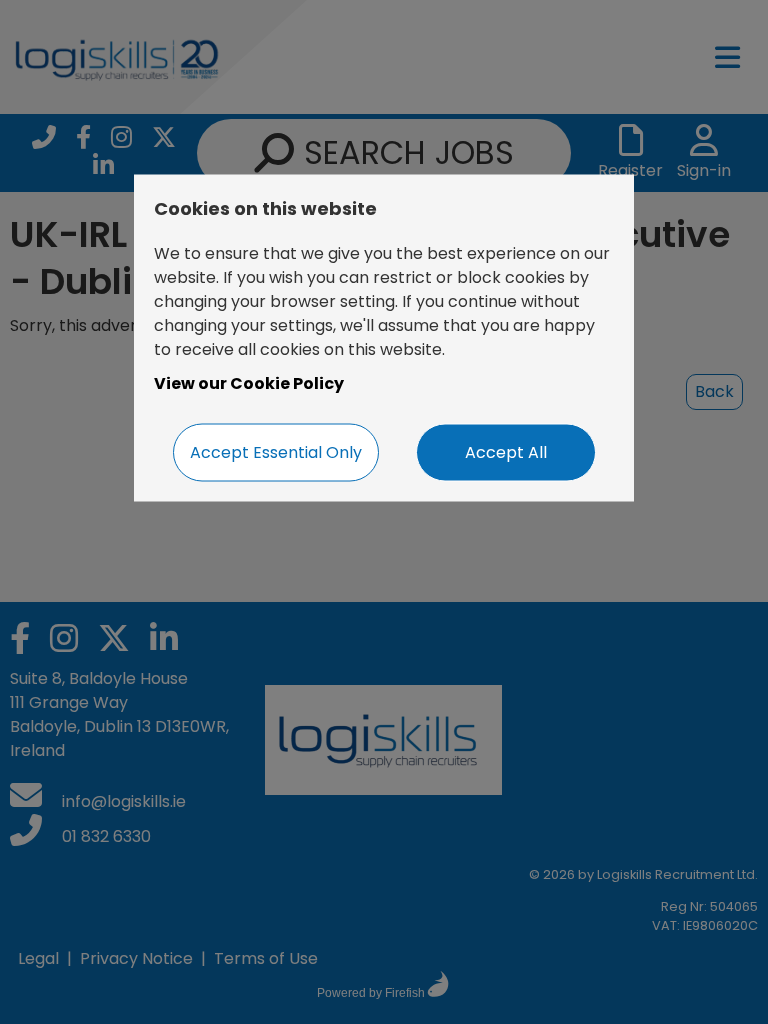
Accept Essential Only (276, 451)
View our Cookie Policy (249, 382)
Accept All (506, 451)
